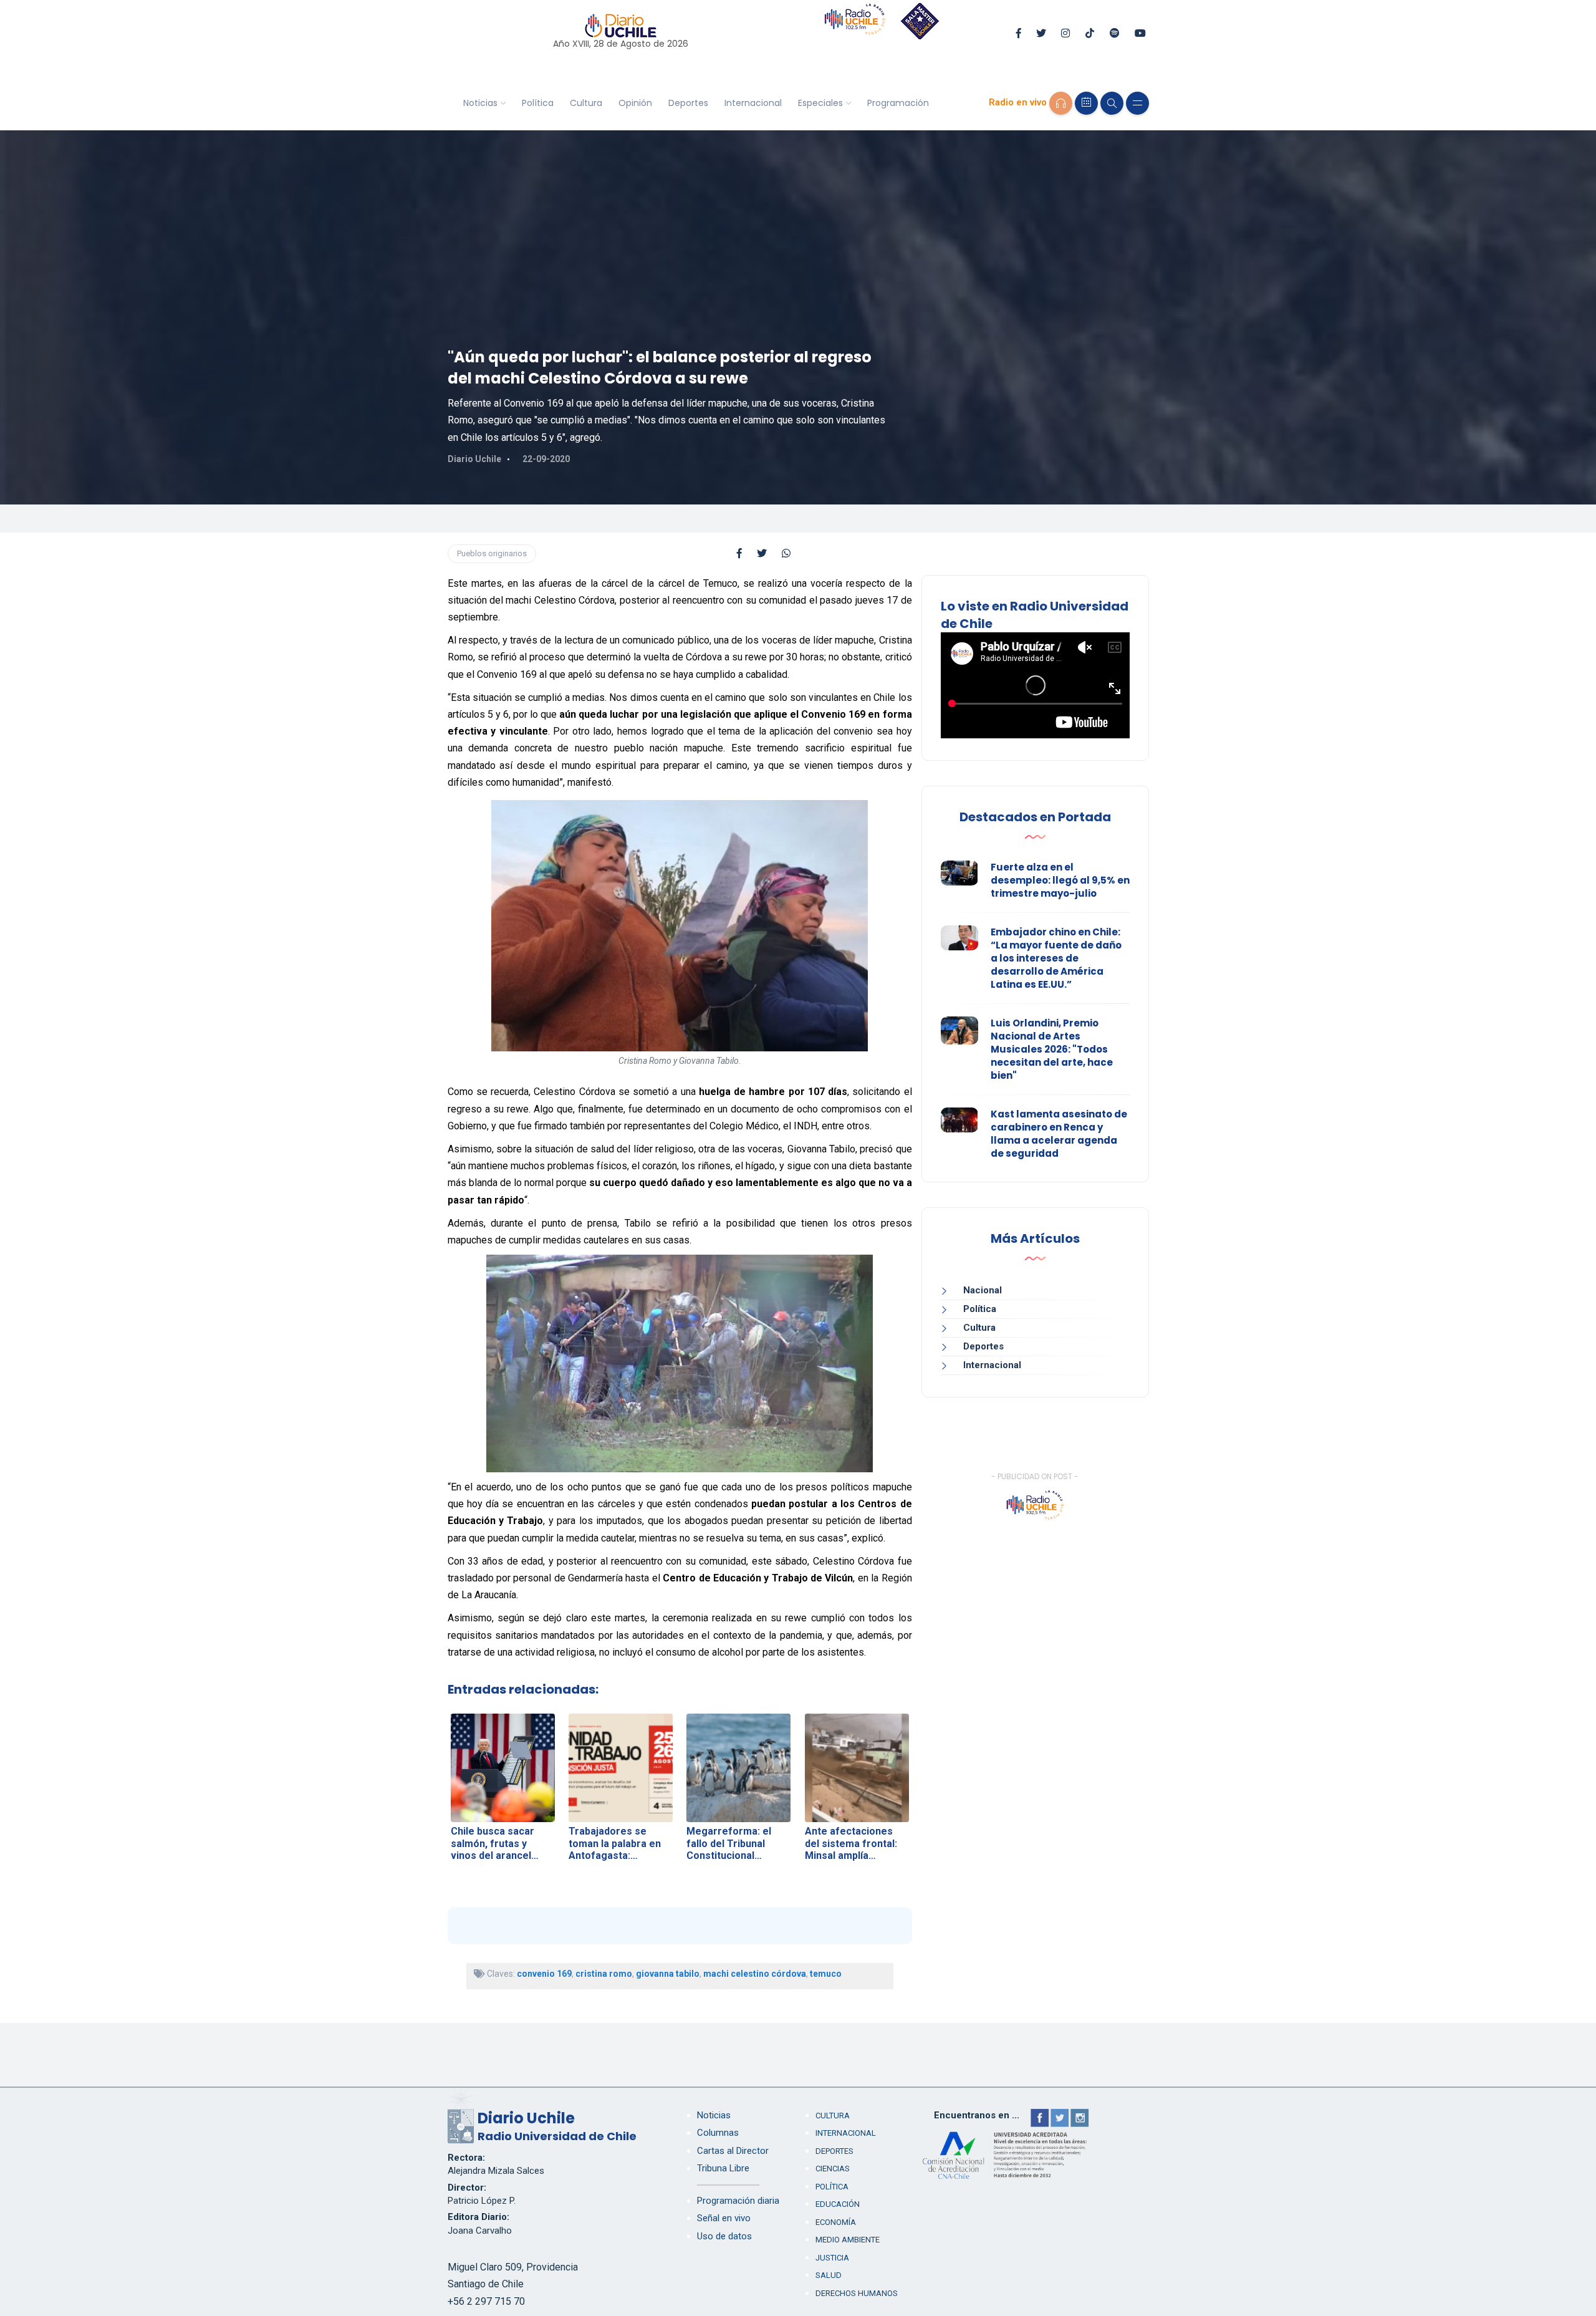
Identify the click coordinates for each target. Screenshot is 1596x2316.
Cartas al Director (733, 2151)
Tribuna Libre (723, 2168)
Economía (836, 2222)
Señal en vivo (724, 2218)
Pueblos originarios (492, 553)
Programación (898, 103)
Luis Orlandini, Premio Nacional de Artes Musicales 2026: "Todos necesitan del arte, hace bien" (1052, 1049)
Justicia (832, 2258)
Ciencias (833, 2169)
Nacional (983, 1290)
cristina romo (604, 1974)
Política (538, 103)
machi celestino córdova (755, 1974)
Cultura (586, 103)
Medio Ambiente (848, 2240)
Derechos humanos (857, 2293)
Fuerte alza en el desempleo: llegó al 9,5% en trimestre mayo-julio (1060, 880)
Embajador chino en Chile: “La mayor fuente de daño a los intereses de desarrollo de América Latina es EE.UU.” (1056, 958)
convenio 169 (544, 1974)
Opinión (635, 103)
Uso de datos (724, 2236)
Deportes (688, 103)
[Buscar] (1112, 103)
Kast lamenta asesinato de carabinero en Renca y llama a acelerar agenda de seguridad (1059, 1134)
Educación (838, 2204)
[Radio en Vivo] (1061, 103)
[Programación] (1086, 103)
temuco (826, 1974)
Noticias (480, 103)
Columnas (718, 2133)
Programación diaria (738, 2201)
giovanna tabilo (668, 1974)
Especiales (820, 103)
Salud (829, 2275)
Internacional (753, 103)
